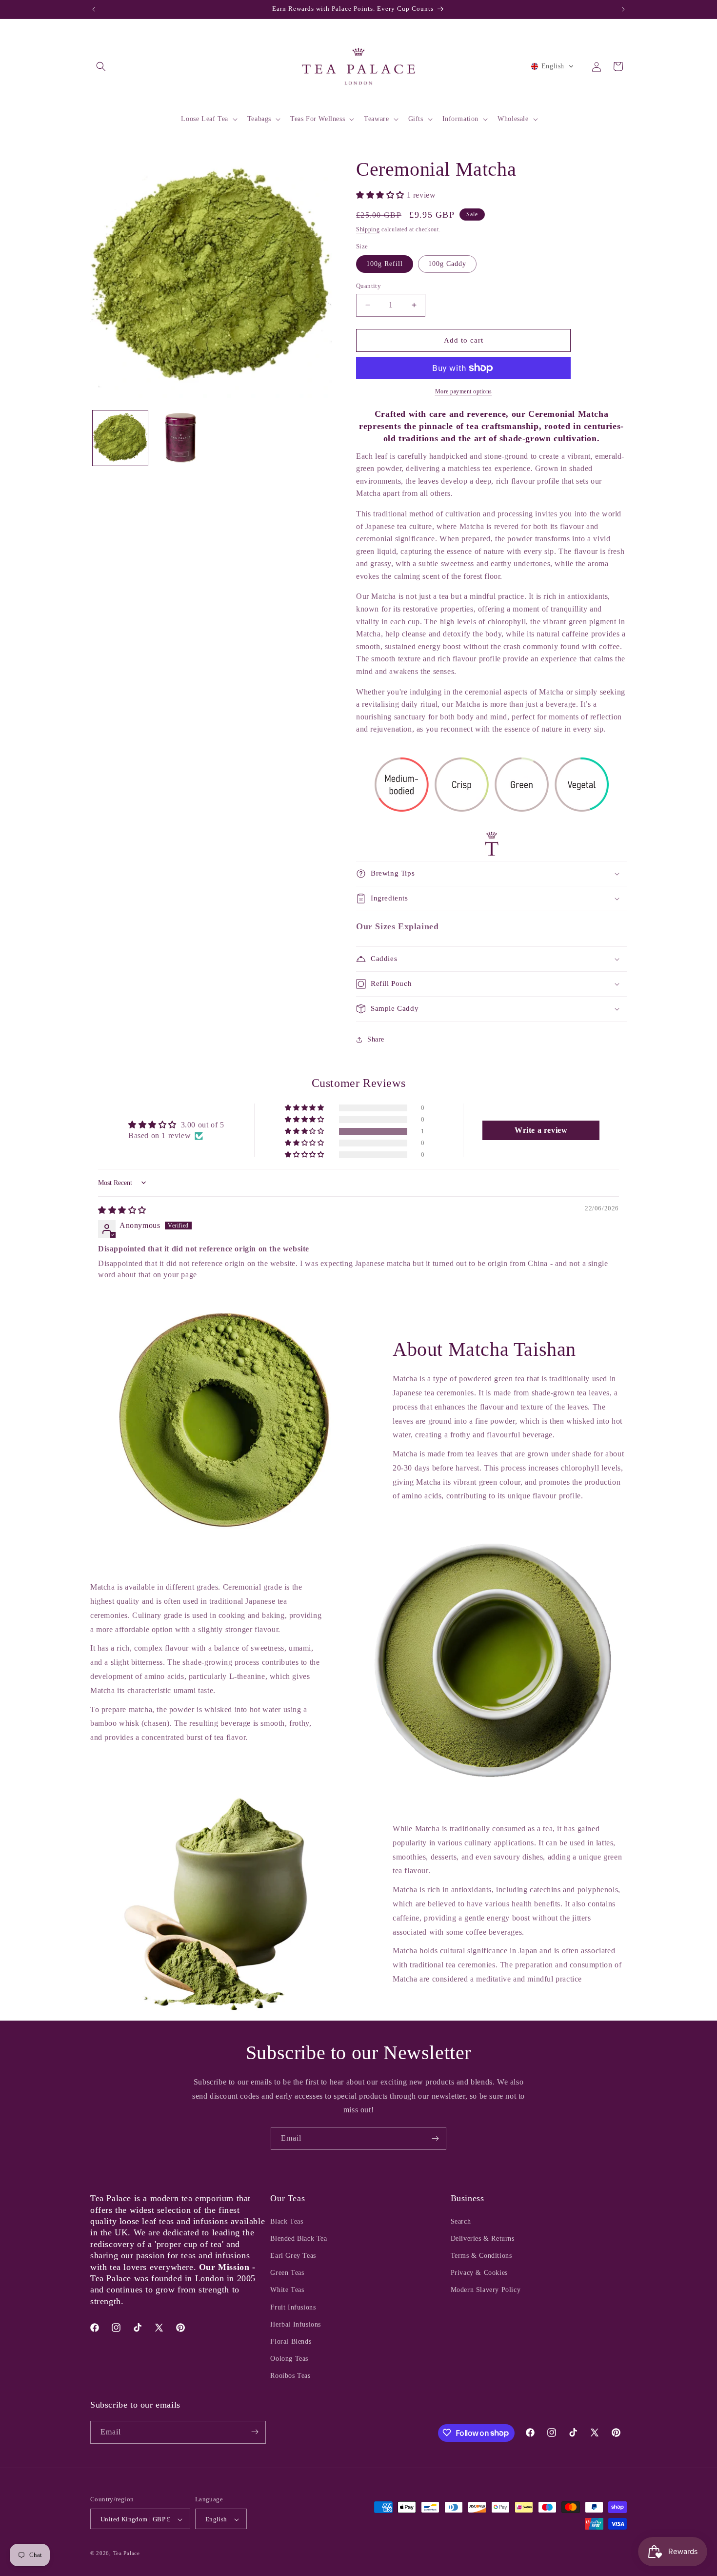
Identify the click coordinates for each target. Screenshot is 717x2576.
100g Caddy (447, 264)
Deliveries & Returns (483, 2239)
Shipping (368, 229)
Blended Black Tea (299, 2239)
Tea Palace (127, 2554)
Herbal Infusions (296, 2324)
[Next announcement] (623, 9)
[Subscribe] (435, 2138)
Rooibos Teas (290, 2376)
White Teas (287, 2290)
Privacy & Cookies (479, 2273)
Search (461, 2221)
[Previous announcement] (94, 9)
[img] (122, 1210)
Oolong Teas (289, 2359)
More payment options (464, 391)
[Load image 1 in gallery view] (120, 438)
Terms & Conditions (481, 2256)
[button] (101, 66)
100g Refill (385, 264)
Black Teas (287, 2221)
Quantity (368, 286)
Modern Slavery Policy (486, 2290)
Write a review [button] (541, 1130)
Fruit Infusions (293, 2307)
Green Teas (287, 2273)
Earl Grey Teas (293, 2256)
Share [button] (376, 1039)
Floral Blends (291, 2341)
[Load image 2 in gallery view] (180, 438)
